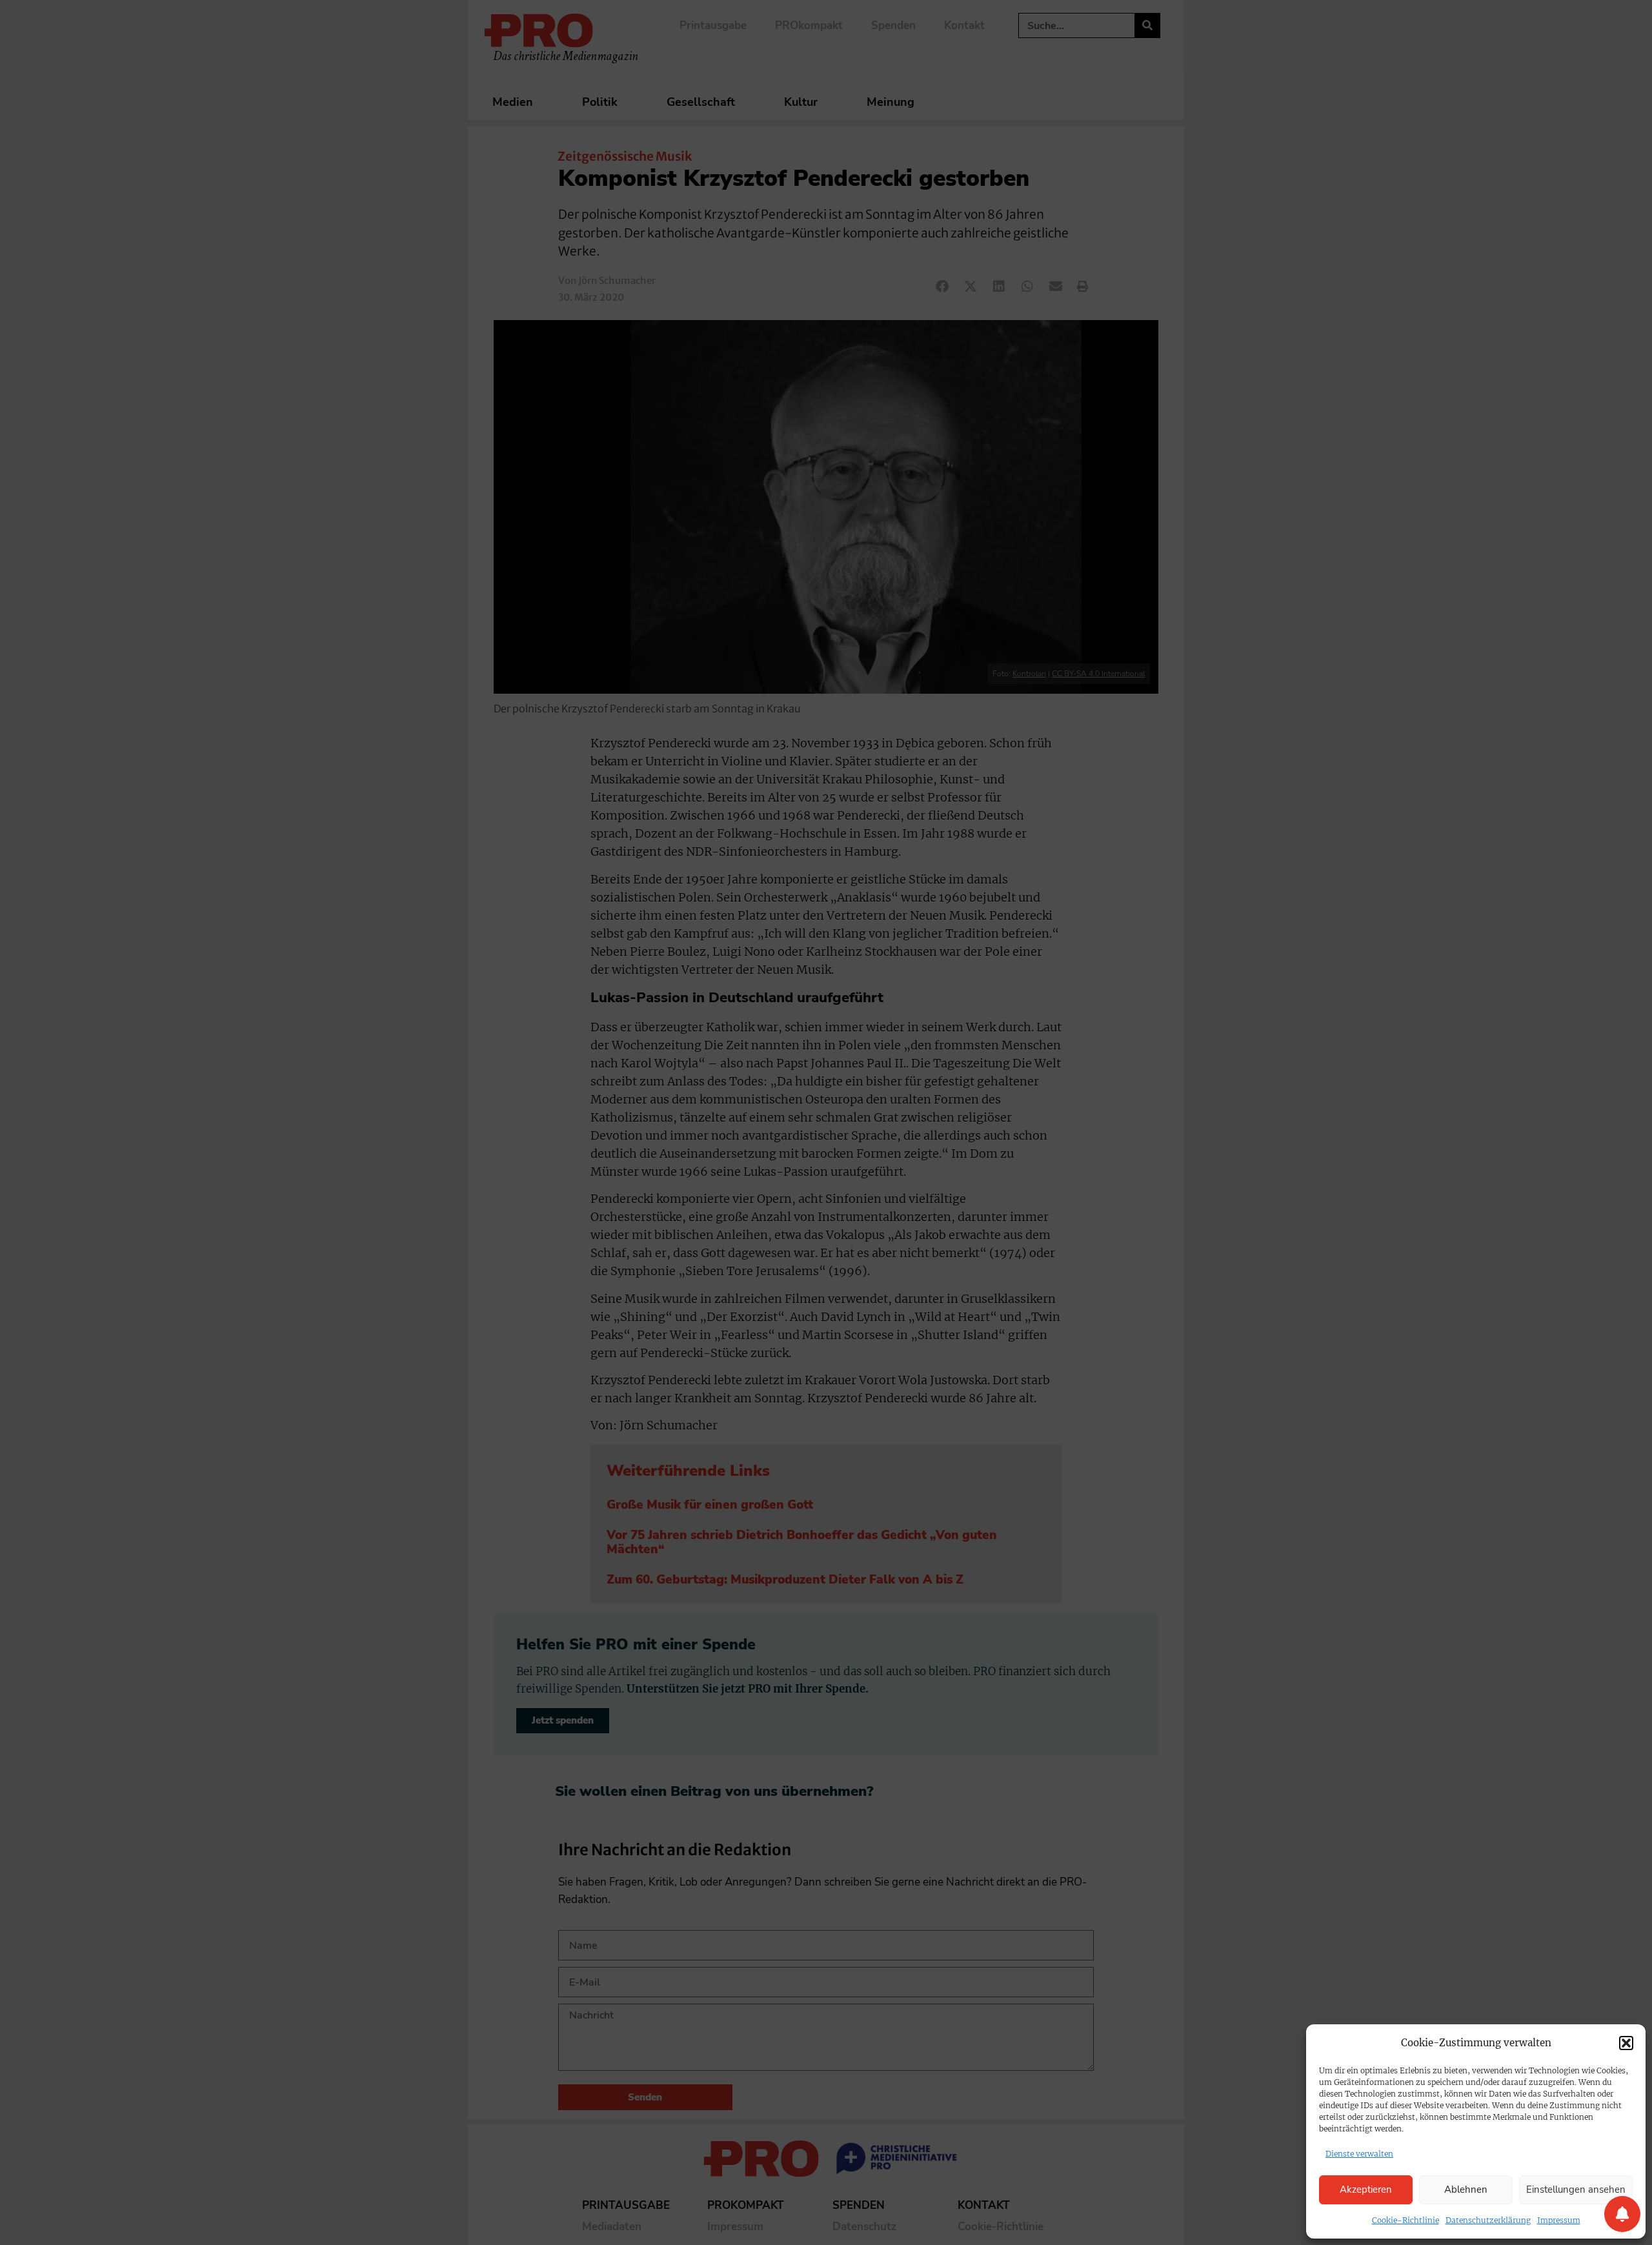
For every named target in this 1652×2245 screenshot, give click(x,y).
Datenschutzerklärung (1488, 2220)
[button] (1626, 2043)
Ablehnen (1466, 2190)
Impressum (1559, 2220)
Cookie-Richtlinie (1405, 2220)
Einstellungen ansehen (1576, 2190)
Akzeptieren (1366, 2190)
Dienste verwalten (1359, 2154)
